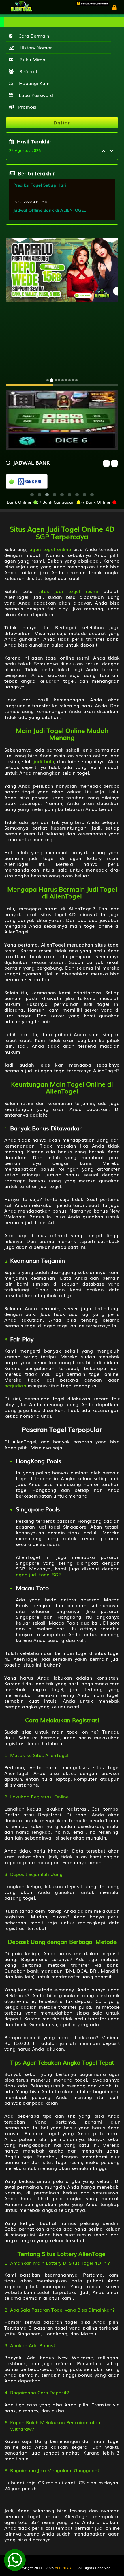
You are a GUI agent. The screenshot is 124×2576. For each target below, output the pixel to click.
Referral (27, 71)
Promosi (27, 107)
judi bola (44, 761)
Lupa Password (34, 95)
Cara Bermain (32, 36)
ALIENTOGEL (66, 2568)
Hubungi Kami (33, 83)
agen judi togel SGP (39, 1574)
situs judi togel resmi (68, 591)
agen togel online (50, 549)
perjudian (15, 1385)
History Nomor (34, 47)
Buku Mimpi (32, 59)
